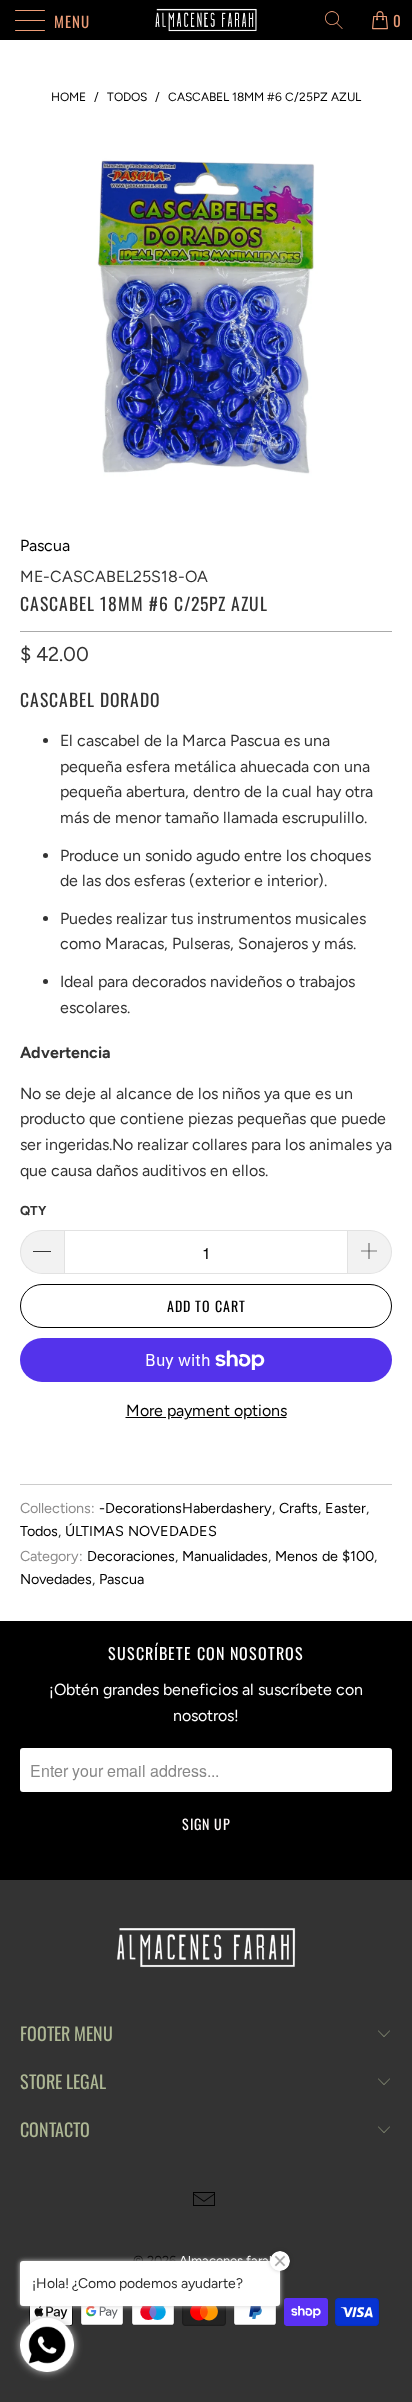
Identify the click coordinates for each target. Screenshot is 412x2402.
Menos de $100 (324, 1556)
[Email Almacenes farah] (205, 2201)
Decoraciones (131, 1556)
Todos (39, 1531)
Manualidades (225, 1556)
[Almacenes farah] (206, 20)
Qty (33, 1210)
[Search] (341, 20)
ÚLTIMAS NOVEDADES (141, 1531)
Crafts (298, 1508)
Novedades (56, 1579)
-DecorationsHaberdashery (185, 1508)
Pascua (45, 545)
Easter (345, 1508)
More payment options (206, 1410)
